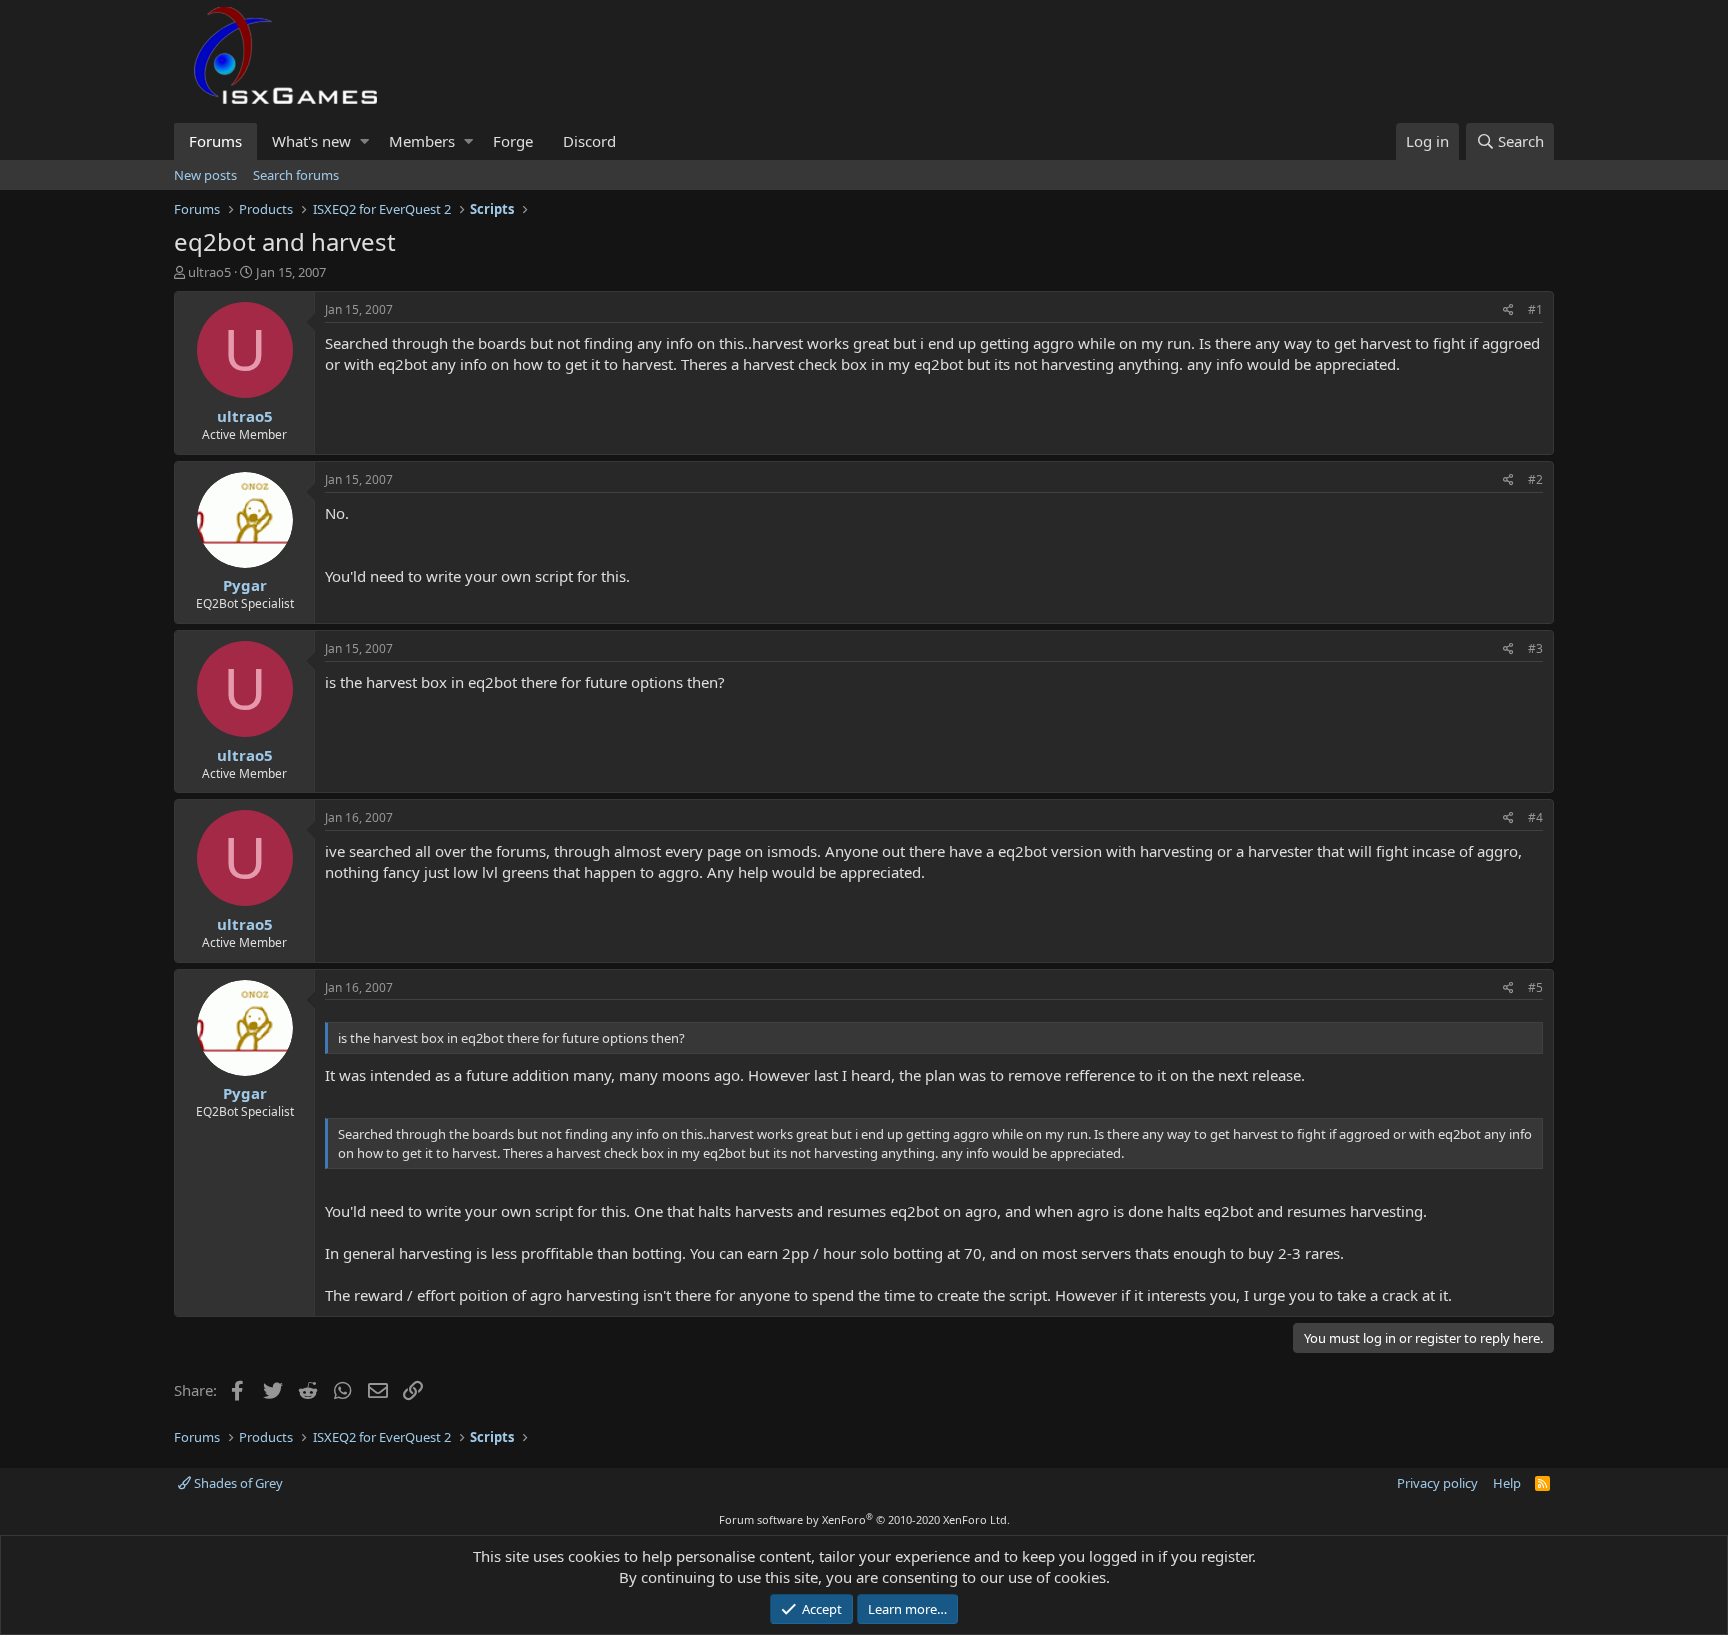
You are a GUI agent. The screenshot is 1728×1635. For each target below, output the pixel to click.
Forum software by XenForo (864, 1519)
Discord (589, 141)
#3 (1535, 648)
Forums (215, 141)
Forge (513, 141)
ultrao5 (209, 272)
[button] (364, 141)
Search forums (296, 175)
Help (1507, 1483)
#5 (1535, 987)
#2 (1535, 479)
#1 (1535, 309)
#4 (1535, 817)
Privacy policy (1437, 1483)
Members (422, 141)
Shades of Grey (237, 1483)
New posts (205, 175)
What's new (311, 141)
